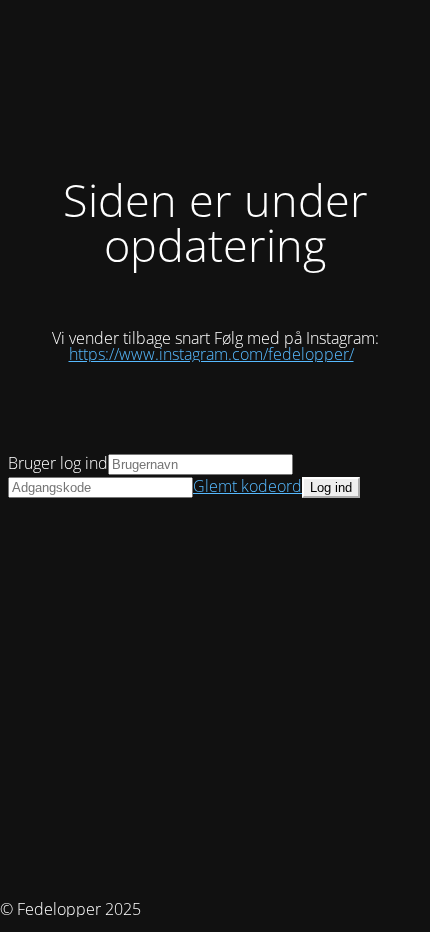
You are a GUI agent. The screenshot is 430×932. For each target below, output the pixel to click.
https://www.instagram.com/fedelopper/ (211, 354)
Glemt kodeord (247, 486)
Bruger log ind (58, 463)
